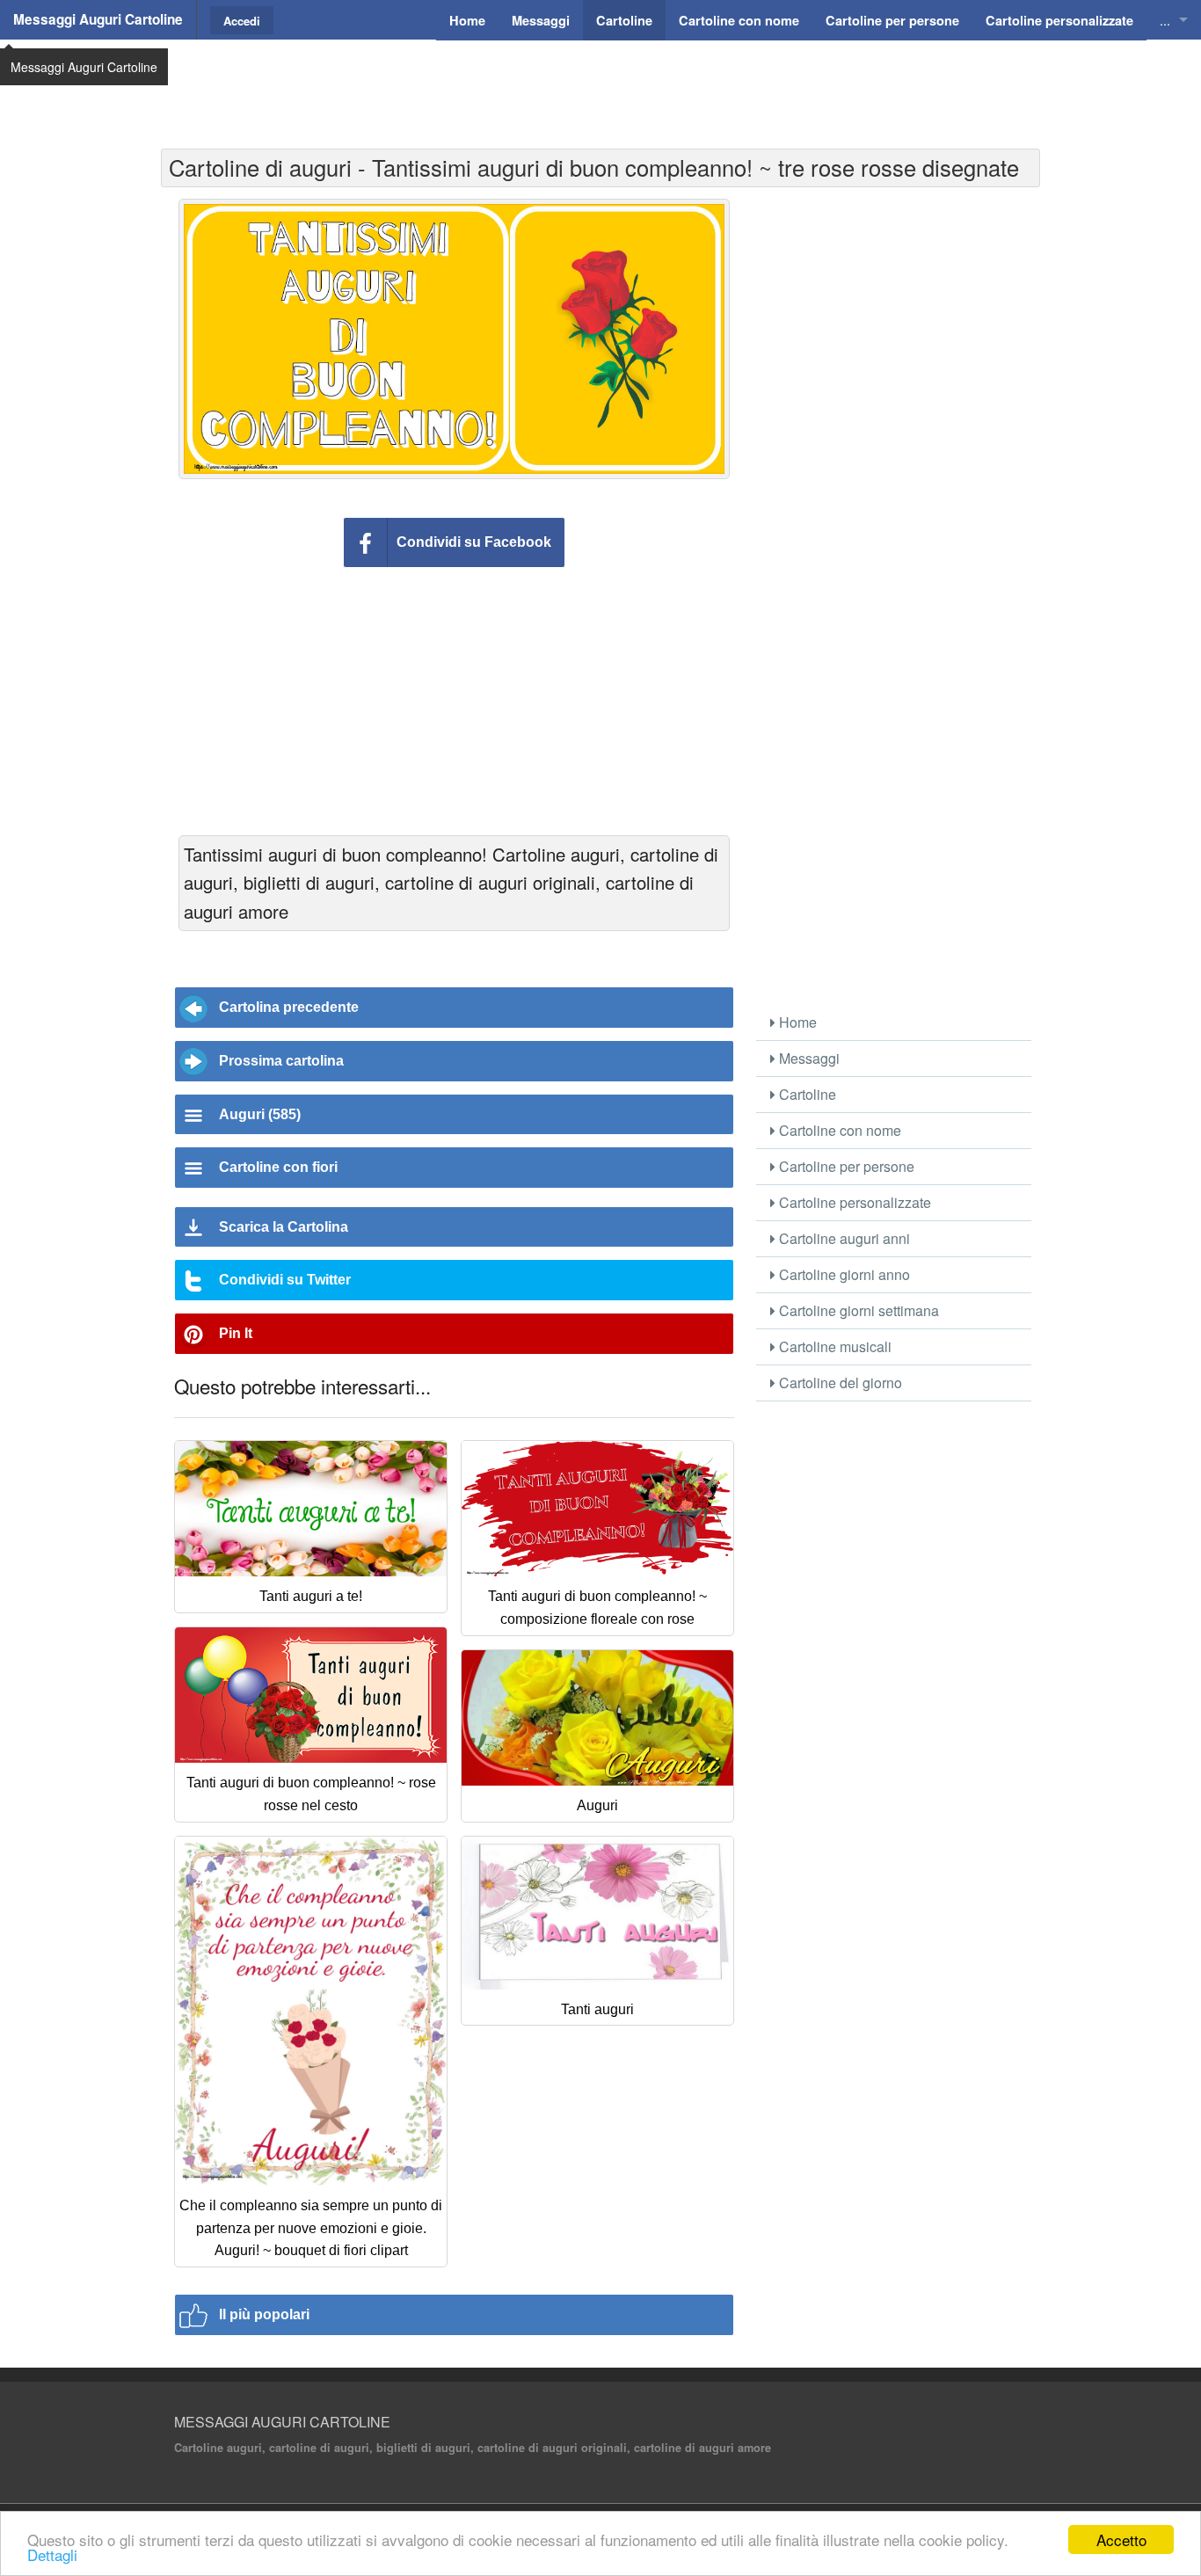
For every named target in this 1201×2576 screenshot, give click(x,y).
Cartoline (806, 1094)
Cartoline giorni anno (843, 1274)
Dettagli (52, 2554)
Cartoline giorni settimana (857, 1310)
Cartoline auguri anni (843, 1238)
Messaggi (808, 1058)
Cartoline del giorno (839, 1383)
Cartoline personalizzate (853, 1202)
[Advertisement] (600, 84)
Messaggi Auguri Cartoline (98, 19)
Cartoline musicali (833, 1346)
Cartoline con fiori (278, 1167)
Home (796, 1022)
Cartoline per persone (845, 1166)
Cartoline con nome (838, 1130)
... (1165, 20)
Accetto (1121, 2540)
